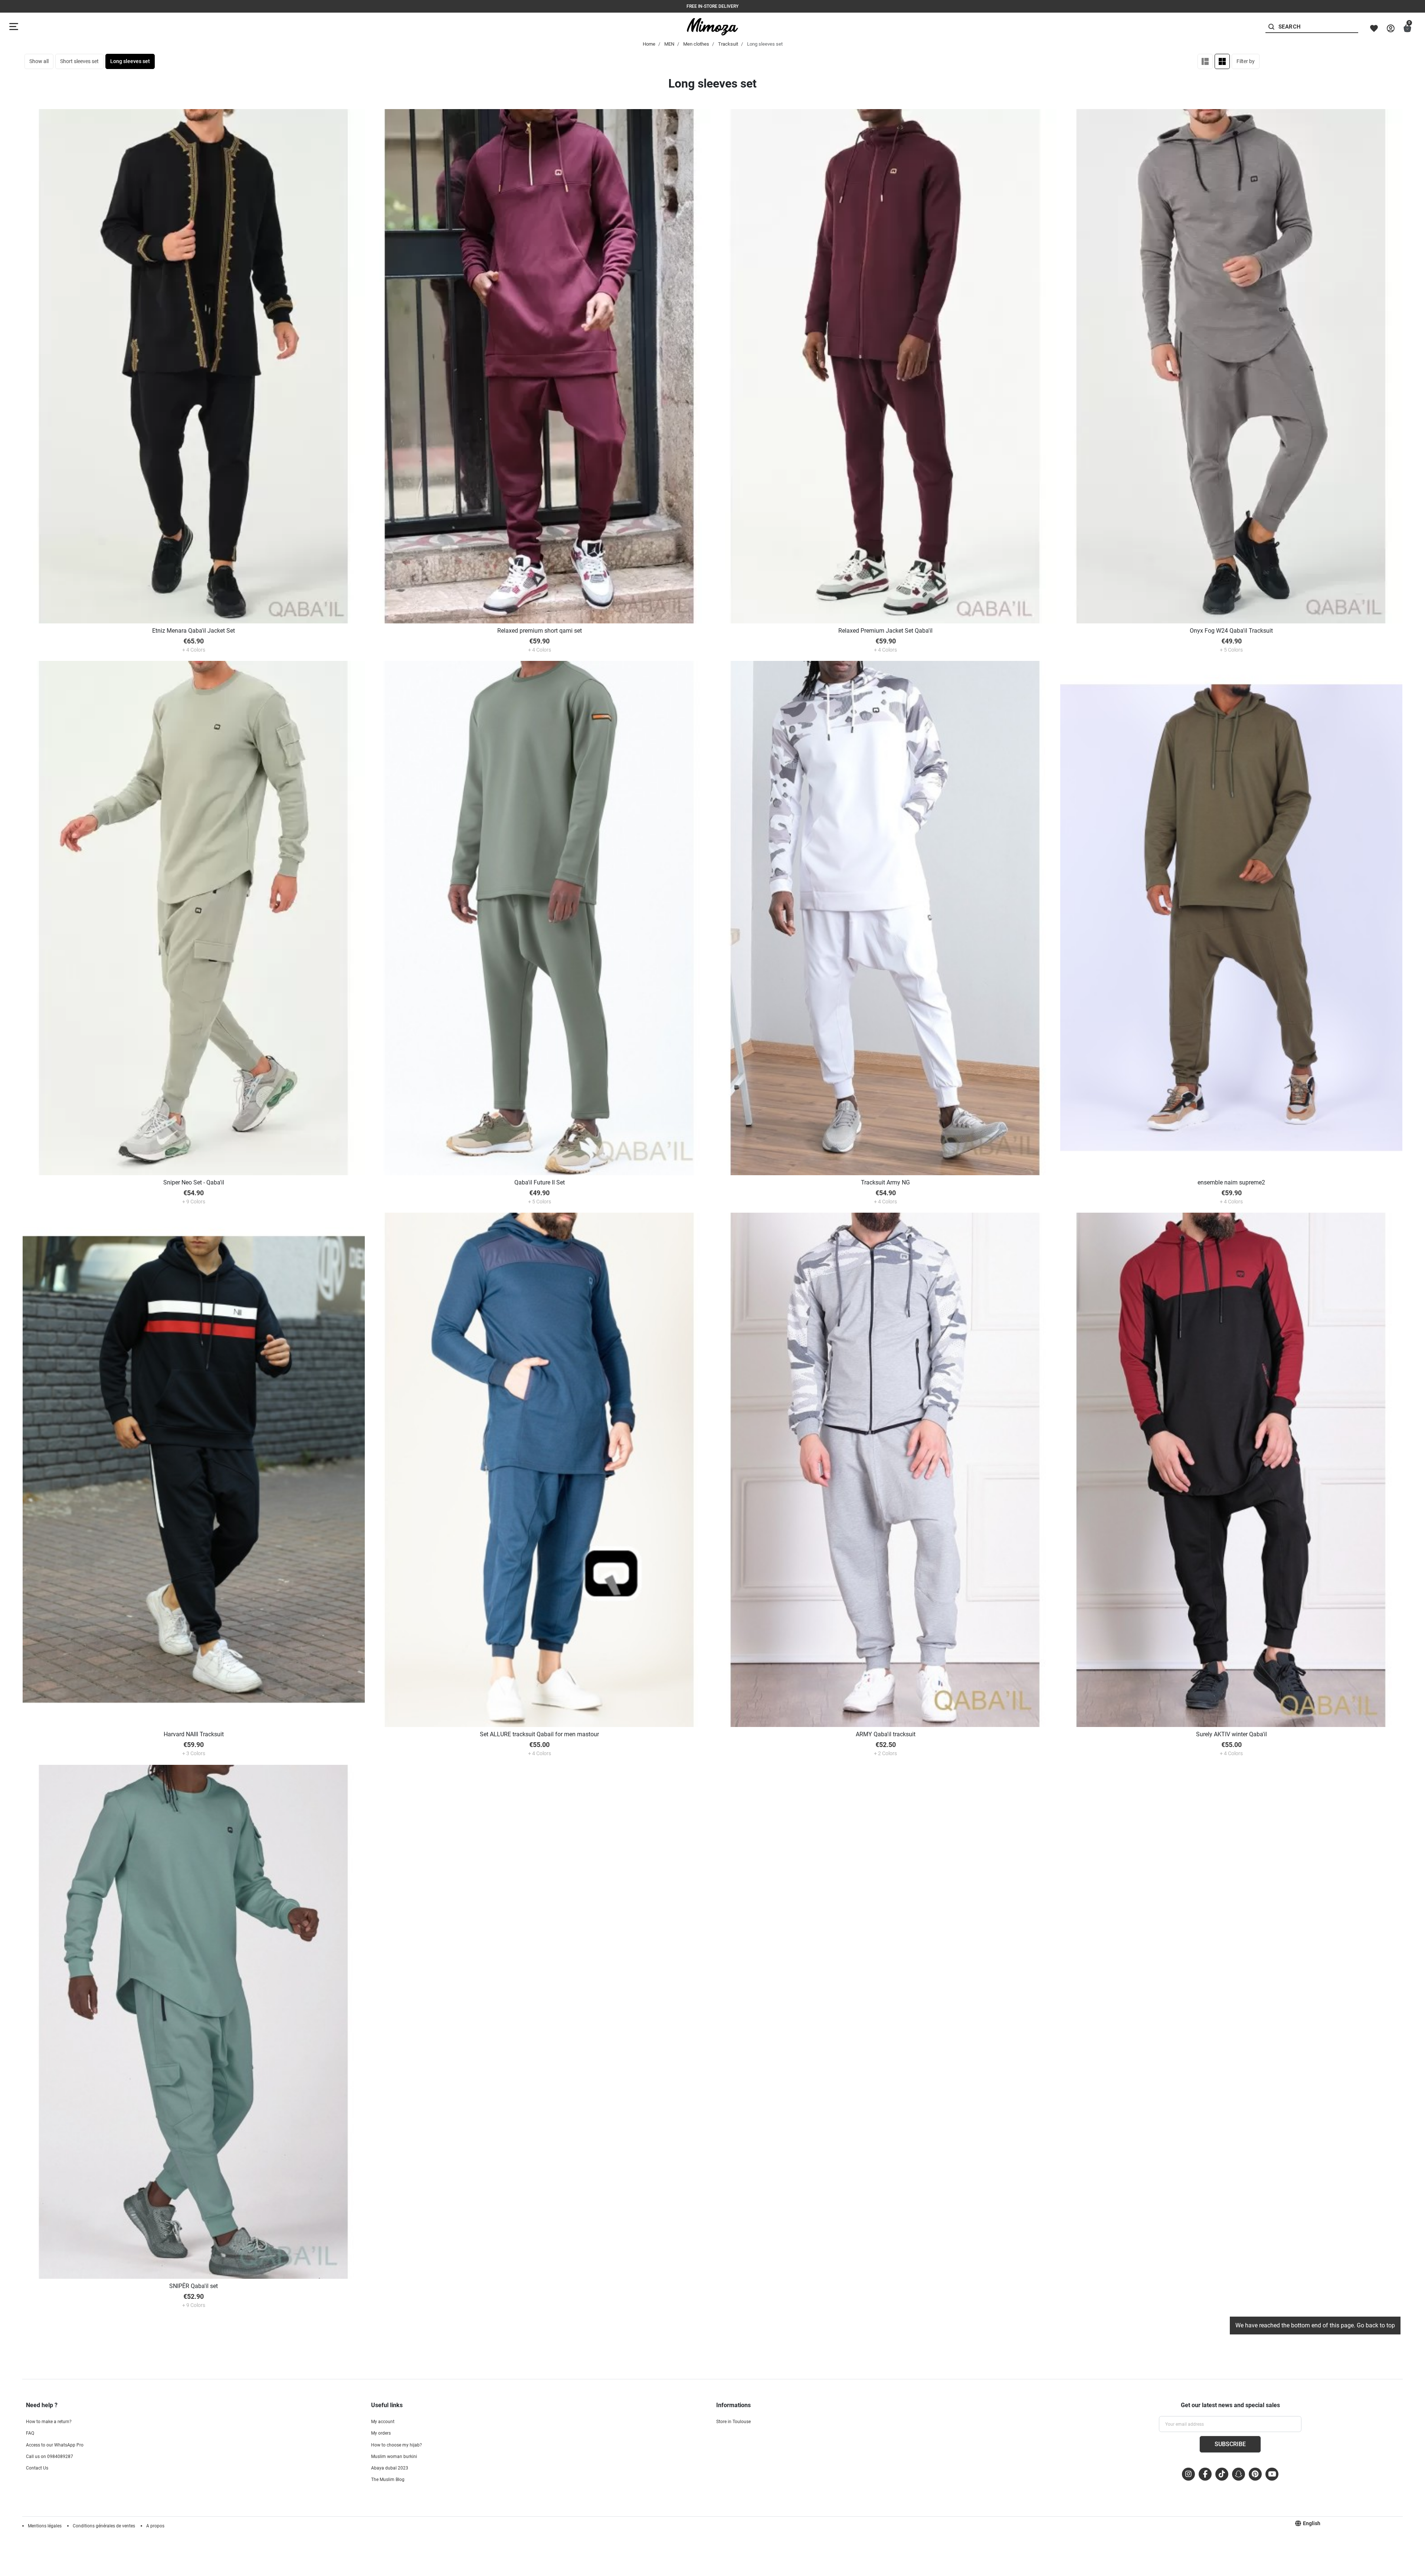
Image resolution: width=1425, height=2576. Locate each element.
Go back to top (1376, 2325)
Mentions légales (45, 2526)
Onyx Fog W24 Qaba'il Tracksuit (1231, 631)
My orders (381, 2433)
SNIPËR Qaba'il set (194, 2286)
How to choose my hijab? (397, 2445)
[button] (1407, 28)
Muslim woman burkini (394, 2457)
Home (649, 44)
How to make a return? (49, 2422)
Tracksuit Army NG (885, 1182)
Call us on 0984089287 (50, 2457)
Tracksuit (728, 44)
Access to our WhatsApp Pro (55, 2445)
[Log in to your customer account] (1391, 28)
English (1312, 2523)
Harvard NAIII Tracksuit (194, 1734)
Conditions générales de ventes (104, 2526)
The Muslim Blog (388, 2480)
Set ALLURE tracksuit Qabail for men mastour (539, 1734)
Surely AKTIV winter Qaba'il (1231, 1734)
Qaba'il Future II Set (540, 1182)
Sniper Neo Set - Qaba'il (194, 1182)
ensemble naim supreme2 (1231, 1182)
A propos (155, 2526)
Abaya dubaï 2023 (390, 2468)
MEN (669, 44)
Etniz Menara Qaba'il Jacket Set (194, 631)
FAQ (30, 2433)
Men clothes (696, 44)
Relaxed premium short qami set (540, 631)
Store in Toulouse (733, 2422)
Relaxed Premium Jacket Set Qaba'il (885, 631)
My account (383, 2422)
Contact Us (37, 2468)
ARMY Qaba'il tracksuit (886, 1734)
